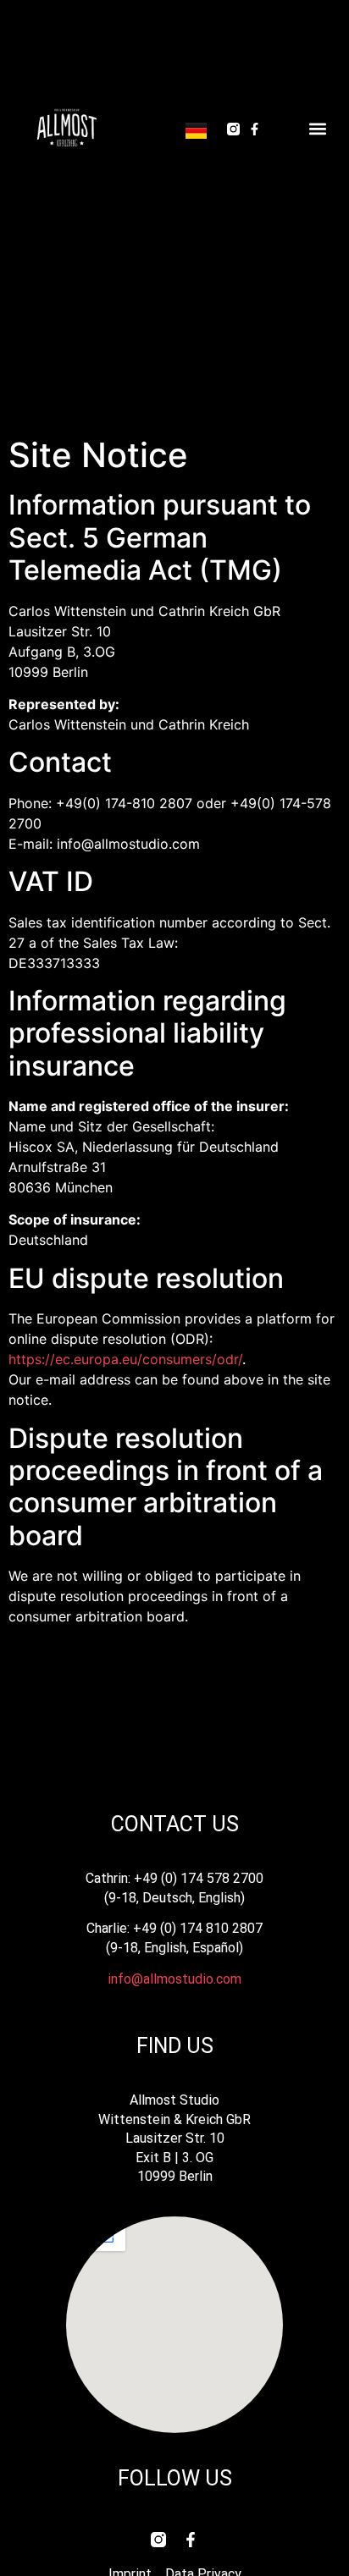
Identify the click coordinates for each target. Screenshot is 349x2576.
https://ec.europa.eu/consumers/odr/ (125, 1359)
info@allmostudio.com (174, 1979)
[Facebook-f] (255, 129)
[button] (317, 129)
